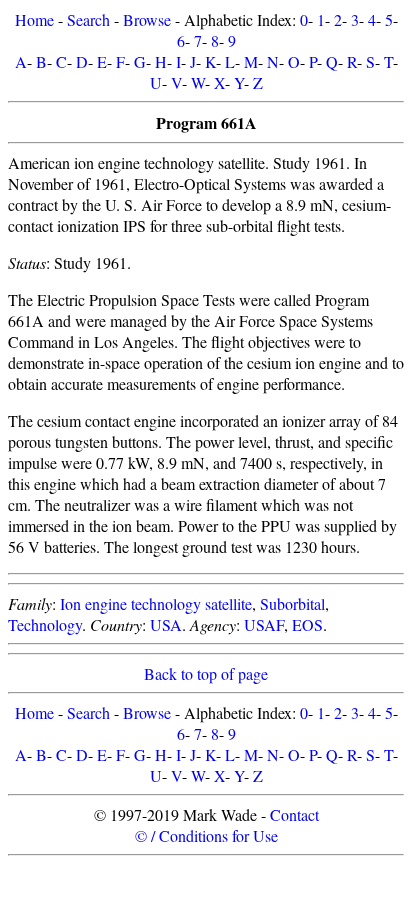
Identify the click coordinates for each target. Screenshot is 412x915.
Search (88, 19)
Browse (147, 19)
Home (34, 19)
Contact (294, 814)
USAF (264, 624)
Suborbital (292, 603)
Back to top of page (206, 673)
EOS (307, 624)
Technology (45, 624)
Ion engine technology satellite (156, 603)
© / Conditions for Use (206, 835)
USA (166, 624)
